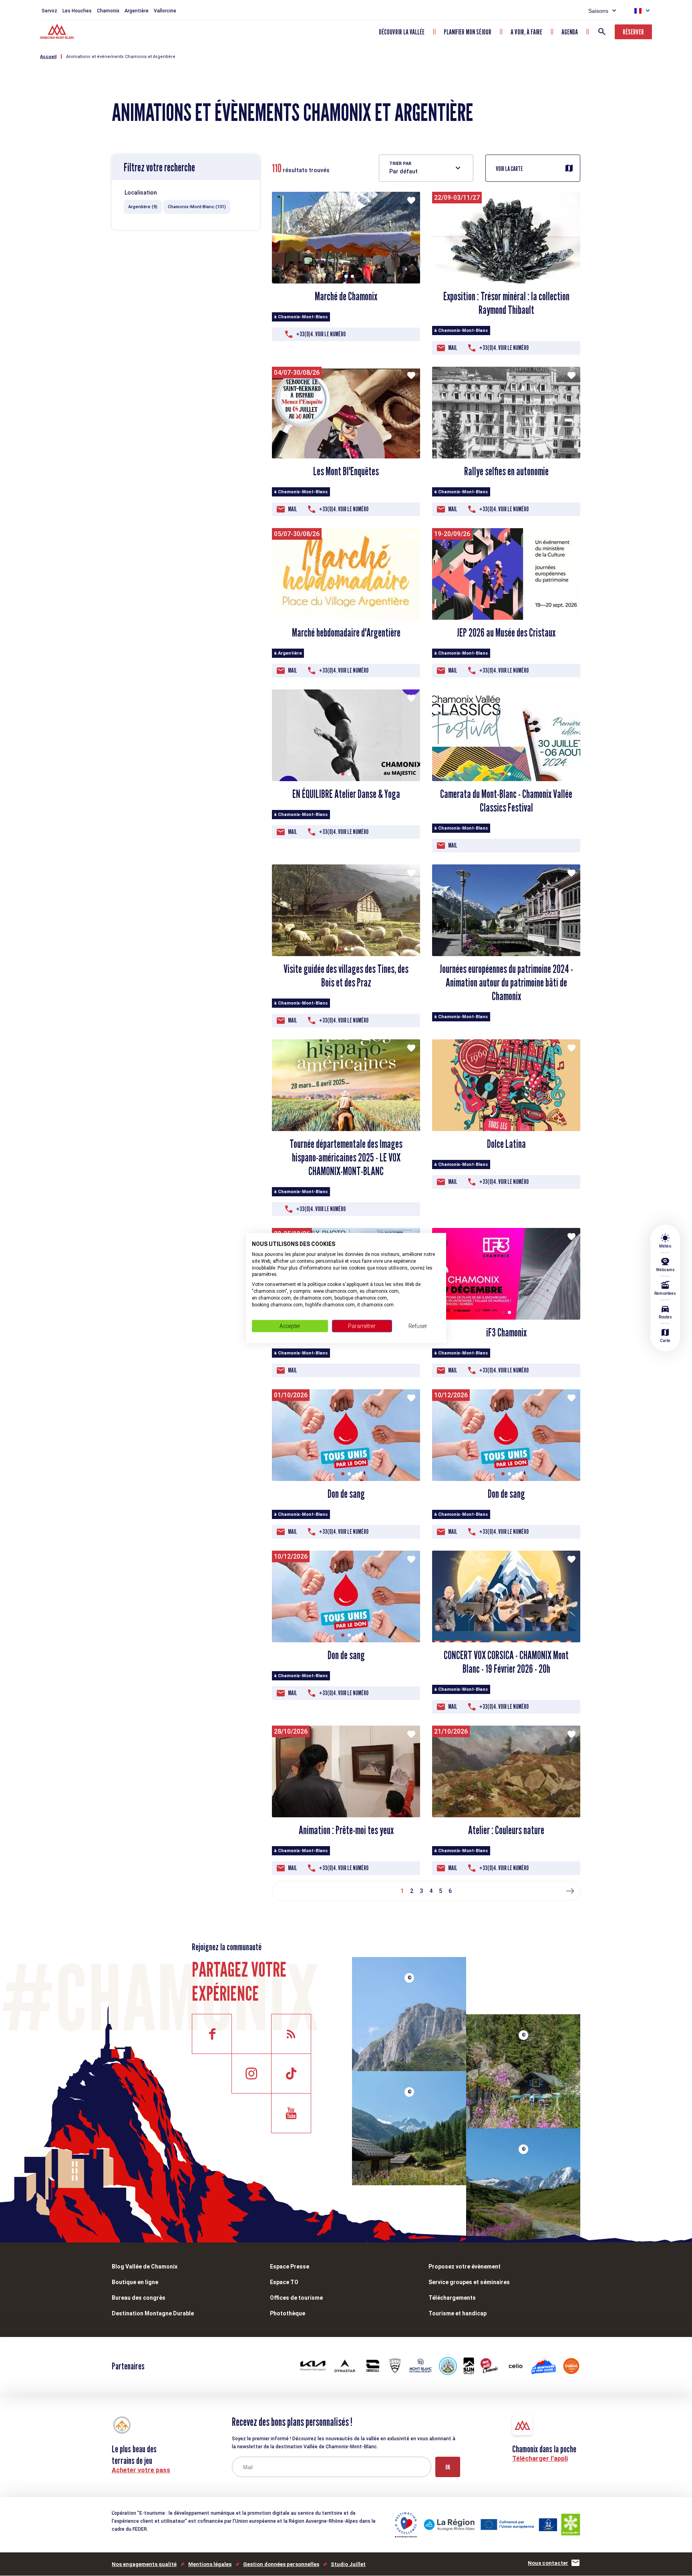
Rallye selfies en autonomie (506, 471)
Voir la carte (509, 169)
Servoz (49, 11)
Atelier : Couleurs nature (506, 1830)
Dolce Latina (506, 1144)
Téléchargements (452, 2298)
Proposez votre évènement (465, 2267)
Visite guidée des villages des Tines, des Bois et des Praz (346, 976)
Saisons (598, 11)
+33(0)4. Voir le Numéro (321, 334)
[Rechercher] (602, 32)
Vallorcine (165, 11)
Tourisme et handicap (458, 2313)
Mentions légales (210, 2564)
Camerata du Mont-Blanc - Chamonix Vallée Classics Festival (506, 801)
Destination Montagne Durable (153, 2313)
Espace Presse (290, 2267)
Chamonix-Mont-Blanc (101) (197, 207)
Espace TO (284, 2282)
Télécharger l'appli (540, 2458)
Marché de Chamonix (346, 296)
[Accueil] (58, 32)
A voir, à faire (526, 32)
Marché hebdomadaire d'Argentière (346, 633)
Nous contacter (548, 2563)
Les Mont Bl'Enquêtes (346, 471)
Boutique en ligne (135, 2282)
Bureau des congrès (139, 2298)
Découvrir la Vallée (402, 32)
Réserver (633, 32)
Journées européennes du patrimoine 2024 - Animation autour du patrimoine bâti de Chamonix (506, 983)
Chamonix (108, 11)
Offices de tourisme (296, 2298)
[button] (340, 276)
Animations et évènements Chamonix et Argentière (121, 57)
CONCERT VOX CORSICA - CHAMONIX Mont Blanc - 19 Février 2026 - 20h (506, 1662)
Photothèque (288, 2313)
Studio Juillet (348, 2564)
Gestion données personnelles (281, 2564)
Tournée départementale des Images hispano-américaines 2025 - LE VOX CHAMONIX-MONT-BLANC (346, 1157)
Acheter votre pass (141, 2470)
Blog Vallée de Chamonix (145, 2267)
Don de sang (346, 1494)
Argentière (137, 11)
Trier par (400, 164)
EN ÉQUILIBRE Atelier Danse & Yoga (346, 794)
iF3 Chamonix (506, 1332)
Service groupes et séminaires (469, 2282)
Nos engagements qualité (144, 2564)
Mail (453, 348)
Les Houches (77, 11)
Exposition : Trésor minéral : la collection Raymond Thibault (506, 303)
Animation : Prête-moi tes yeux (346, 1830)
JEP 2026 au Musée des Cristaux (506, 633)
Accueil (48, 57)
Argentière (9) (143, 207)
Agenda (570, 32)
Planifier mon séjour (468, 32)
